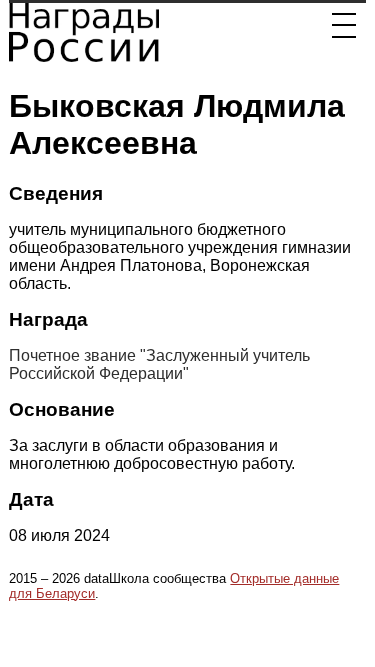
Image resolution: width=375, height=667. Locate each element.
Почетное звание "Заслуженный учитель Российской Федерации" (159, 364)
